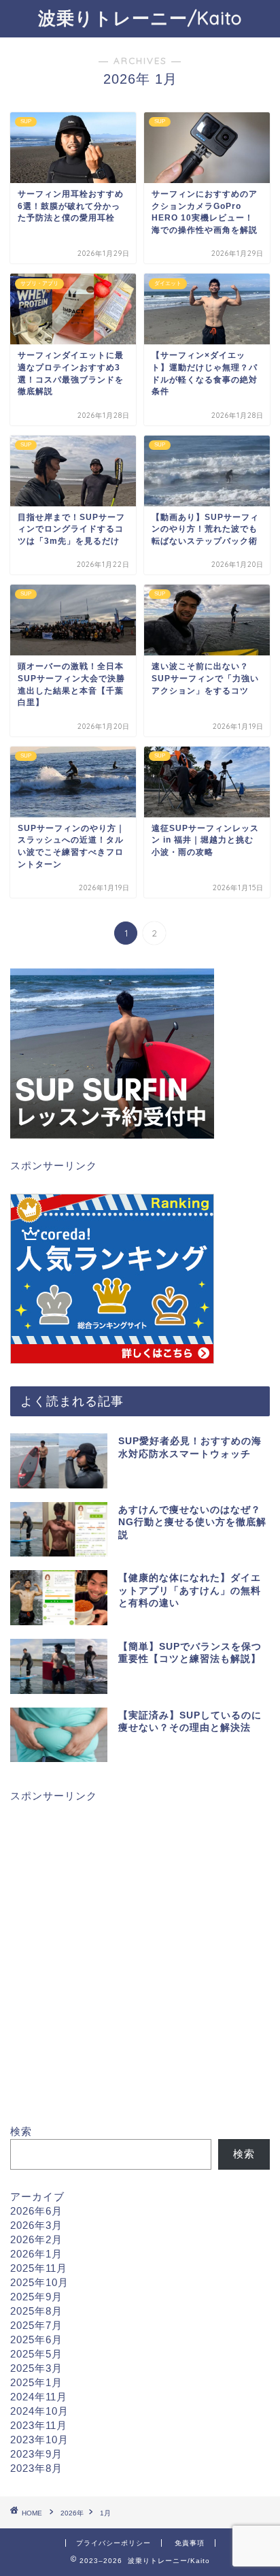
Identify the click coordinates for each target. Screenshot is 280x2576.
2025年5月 (36, 2354)
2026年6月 (36, 2211)
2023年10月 (39, 2440)
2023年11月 (39, 2425)
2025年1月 (36, 2382)
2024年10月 (39, 2411)
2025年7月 (36, 2325)
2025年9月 (36, 2297)
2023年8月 (36, 2468)
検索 (21, 2131)
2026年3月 (36, 2225)
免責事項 (190, 2543)
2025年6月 (36, 2339)
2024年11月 (39, 2397)
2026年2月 (36, 2239)
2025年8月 (36, 2311)
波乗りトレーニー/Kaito (140, 18)
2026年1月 (36, 2254)
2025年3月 (36, 2368)
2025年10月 (39, 2282)
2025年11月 (39, 2268)
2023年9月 (36, 2454)
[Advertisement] (140, 1964)
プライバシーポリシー (113, 2543)
